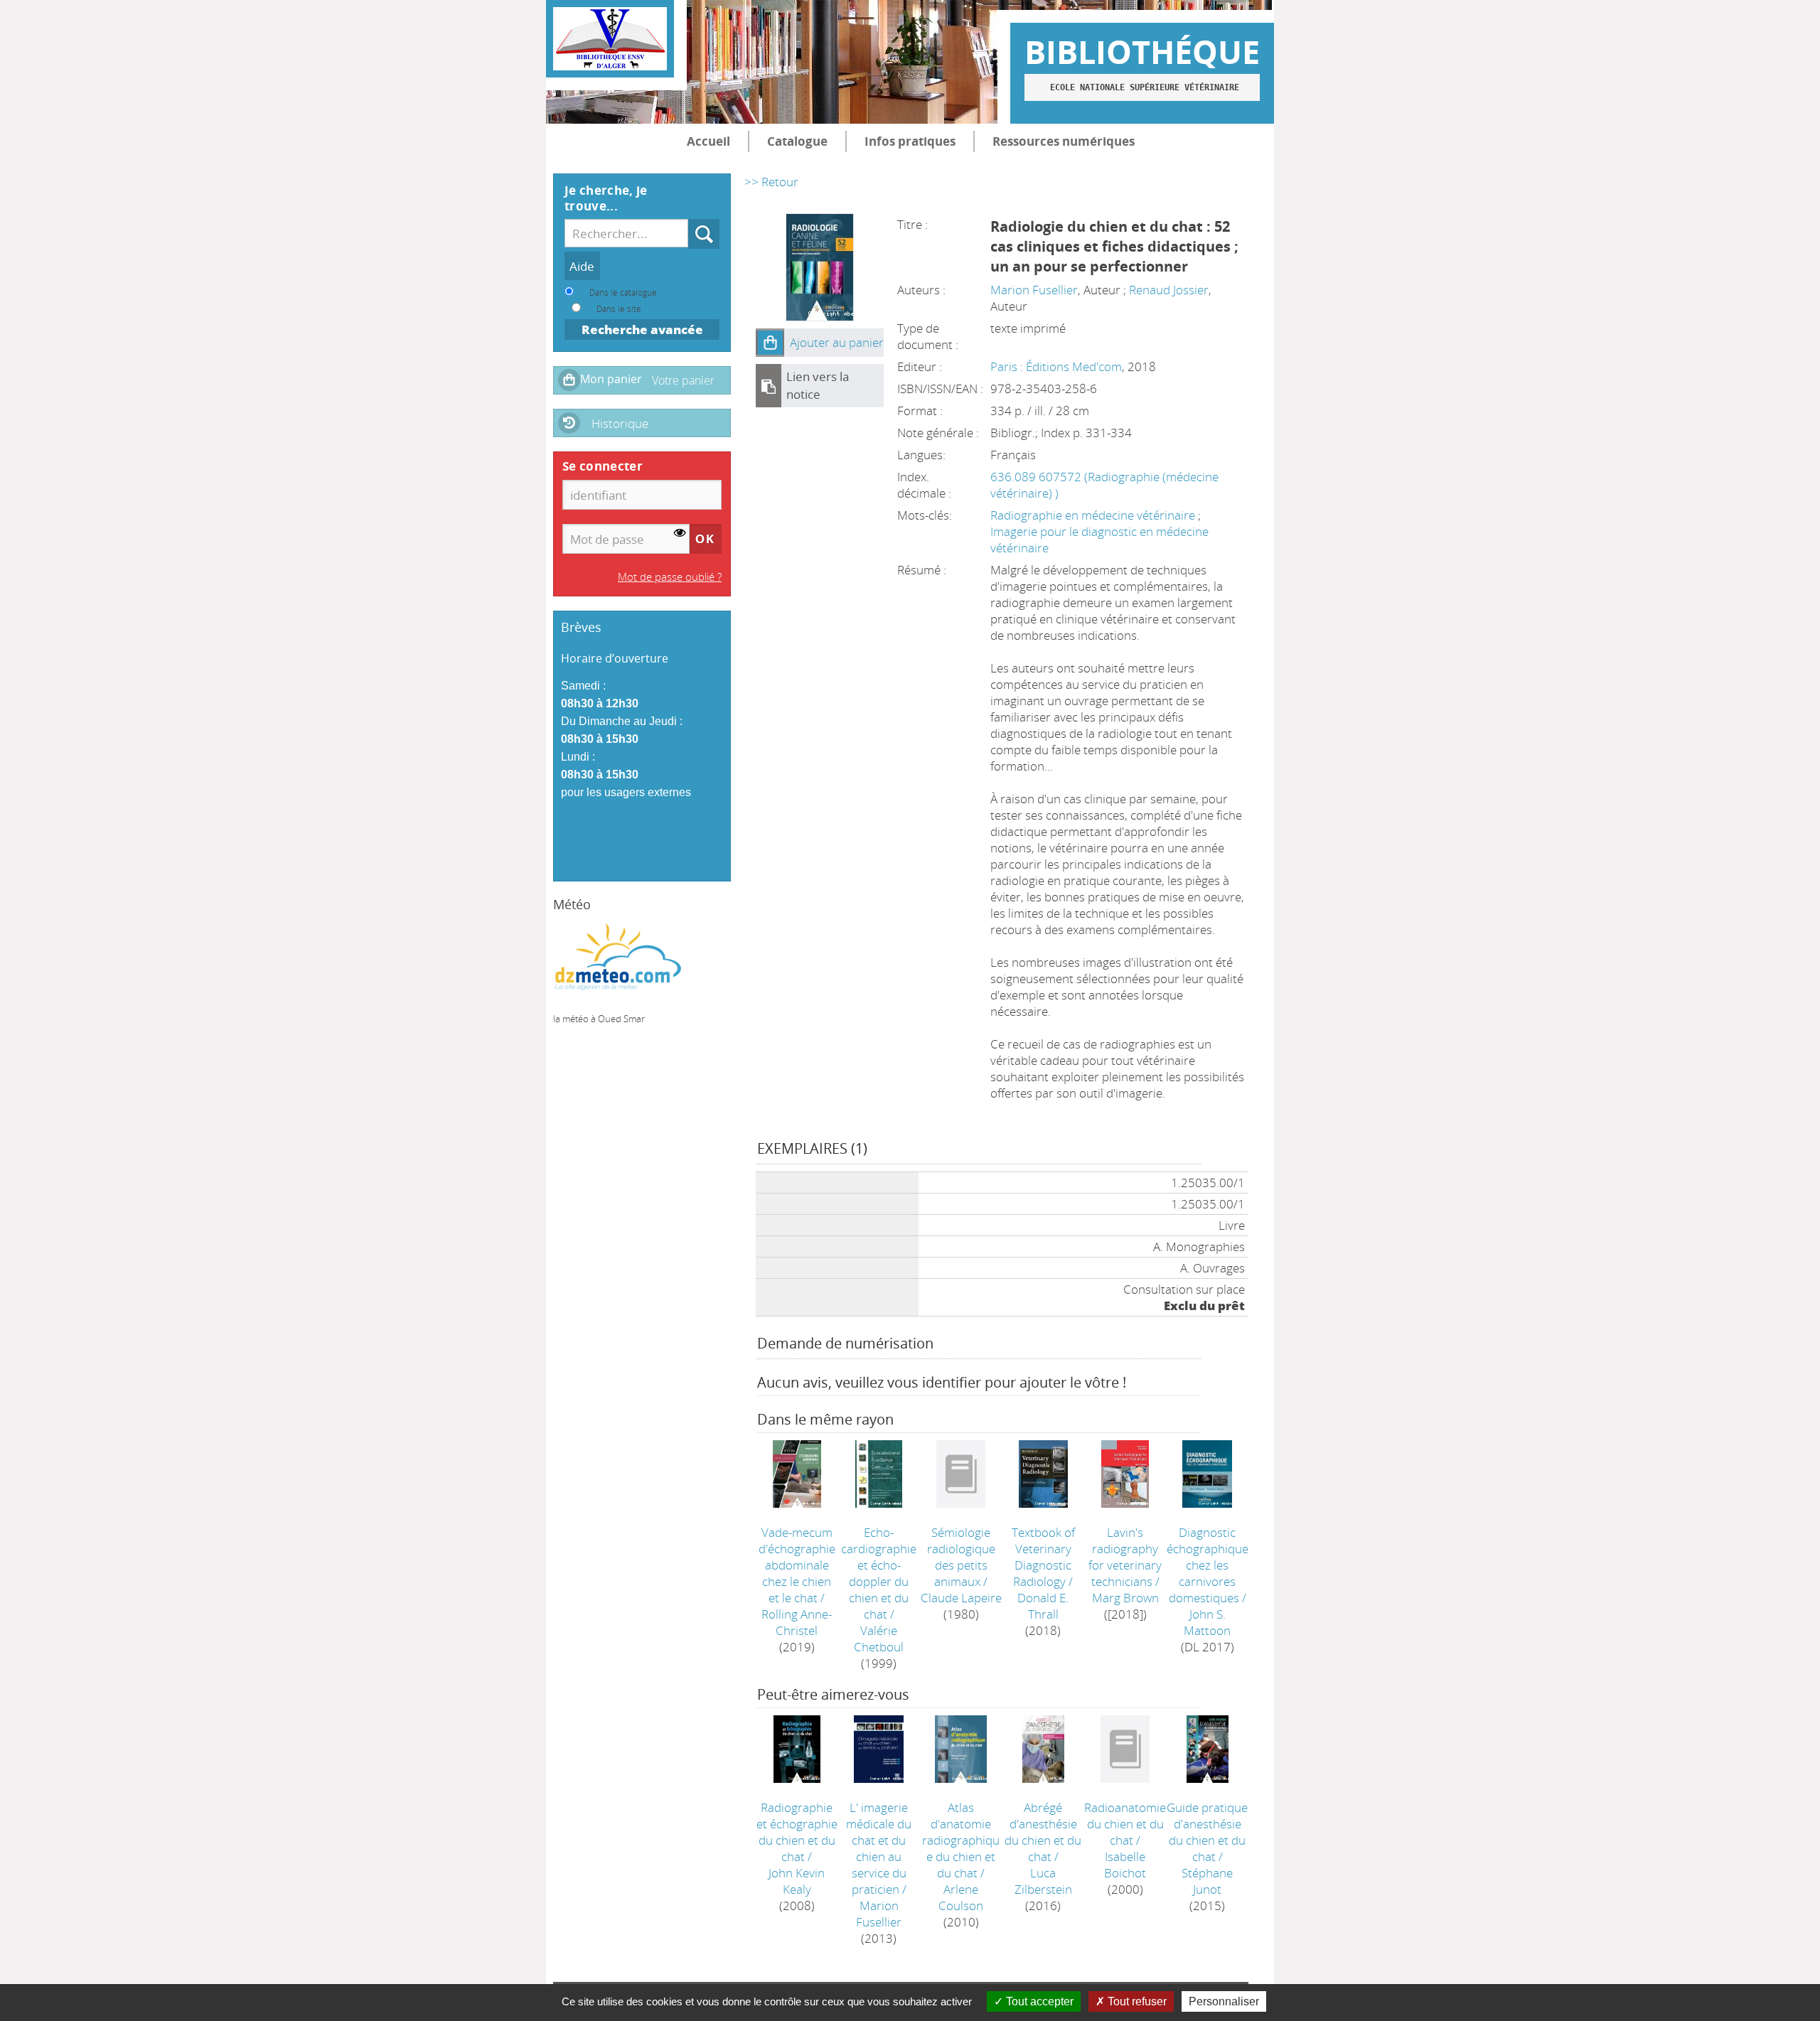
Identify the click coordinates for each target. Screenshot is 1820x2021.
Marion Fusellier (1034, 290)
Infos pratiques (910, 141)
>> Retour (771, 182)
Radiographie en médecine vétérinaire (1094, 515)
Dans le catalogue (623, 292)
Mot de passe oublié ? (670, 577)
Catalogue (797, 141)
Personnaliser (1224, 2001)
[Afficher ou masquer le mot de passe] (680, 534)
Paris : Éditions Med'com (1056, 366)
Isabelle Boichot (1125, 1865)
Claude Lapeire (961, 1598)
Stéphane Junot (1207, 1881)
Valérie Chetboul (879, 1639)
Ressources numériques (1064, 141)
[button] (770, 343)
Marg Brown (1125, 1598)
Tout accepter (1038, 2001)
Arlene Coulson (961, 1897)
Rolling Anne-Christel (797, 1622)
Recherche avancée (642, 329)
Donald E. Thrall (1043, 1606)
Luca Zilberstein (1043, 1881)
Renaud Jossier (1169, 290)
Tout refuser (1136, 2001)
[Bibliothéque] (610, 39)
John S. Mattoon (1207, 1622)
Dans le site (619, 309)
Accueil (708, 141)
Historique (620, 423)
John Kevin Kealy (797, 1881)
